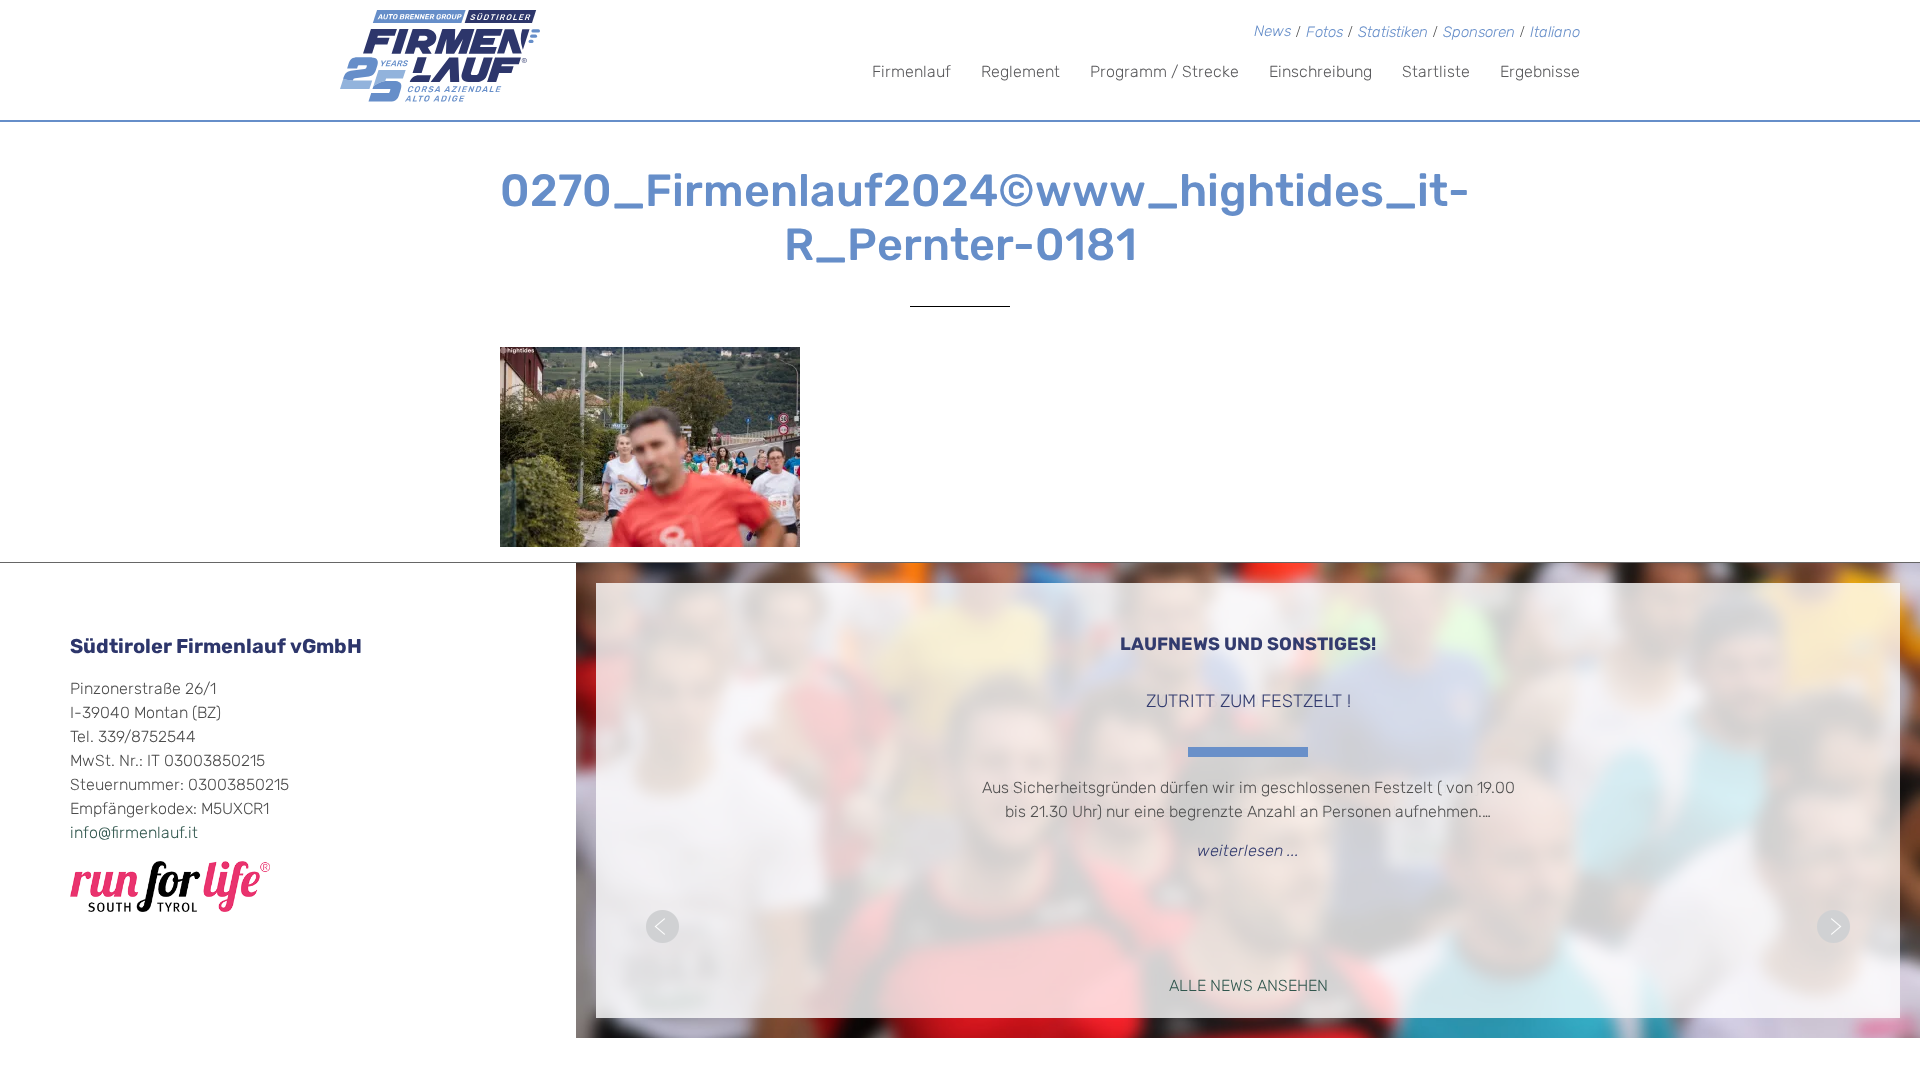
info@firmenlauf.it (134, 834)
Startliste (1436, 73)
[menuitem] (1555, 34)
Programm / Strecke (1164, 73)
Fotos (1324, 33)
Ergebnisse (1540, 73)
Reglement (1020, 73)
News (1272, 32)
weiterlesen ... (1248, 852)
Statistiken (1393, 33)
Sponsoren (1479, 33)
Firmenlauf (911, 73)
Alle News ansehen (1248, 987)
